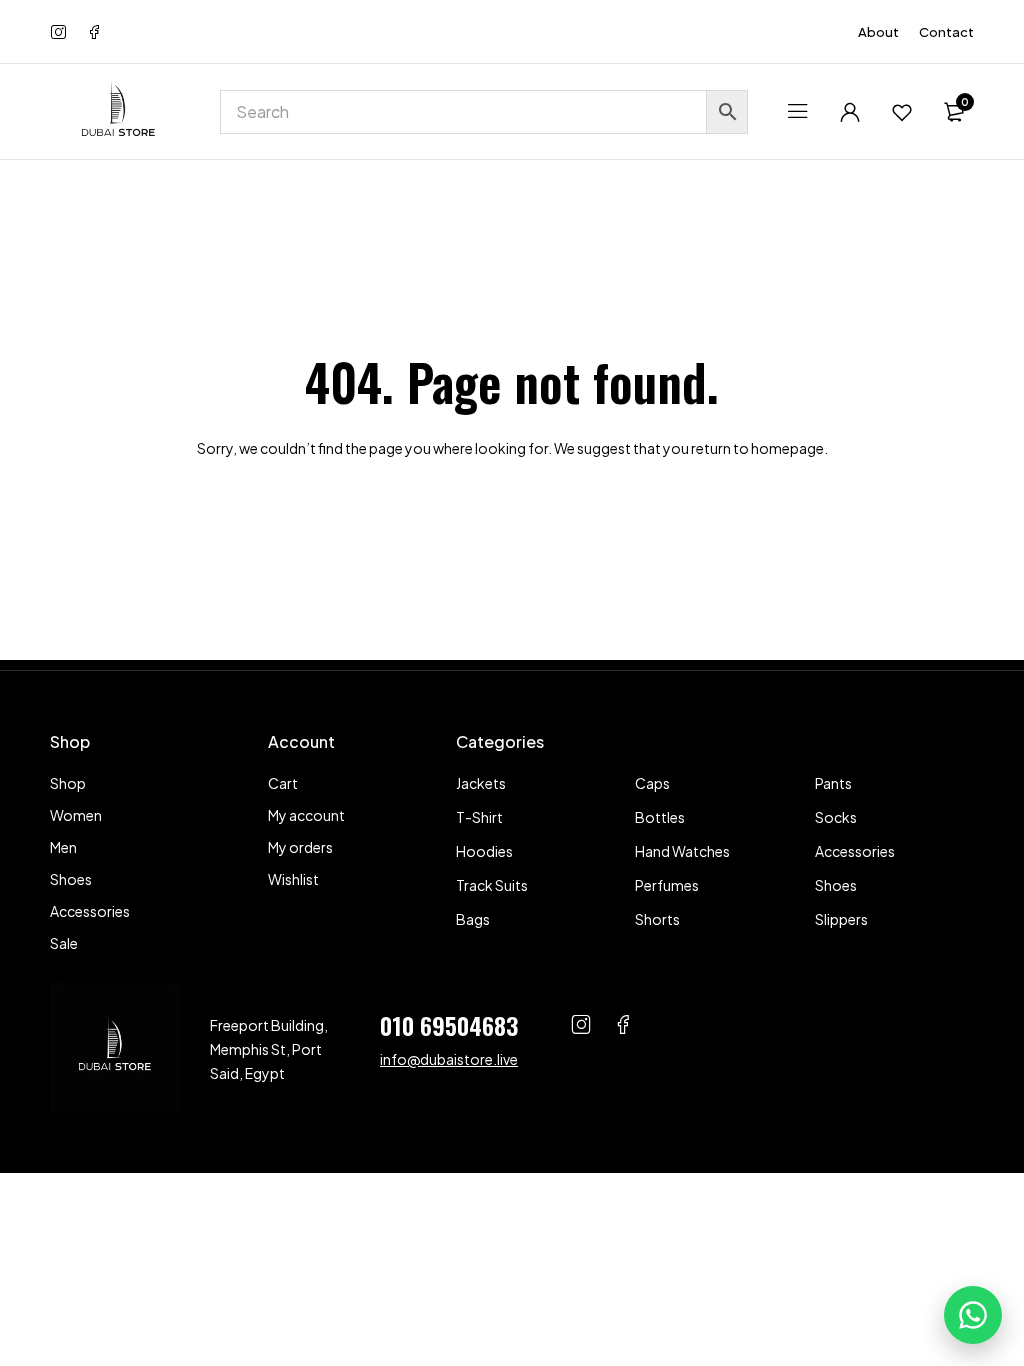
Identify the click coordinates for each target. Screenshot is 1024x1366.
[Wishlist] (902, 112)
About (878, 32)
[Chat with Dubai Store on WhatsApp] (973, 1315)
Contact (946, 32)
